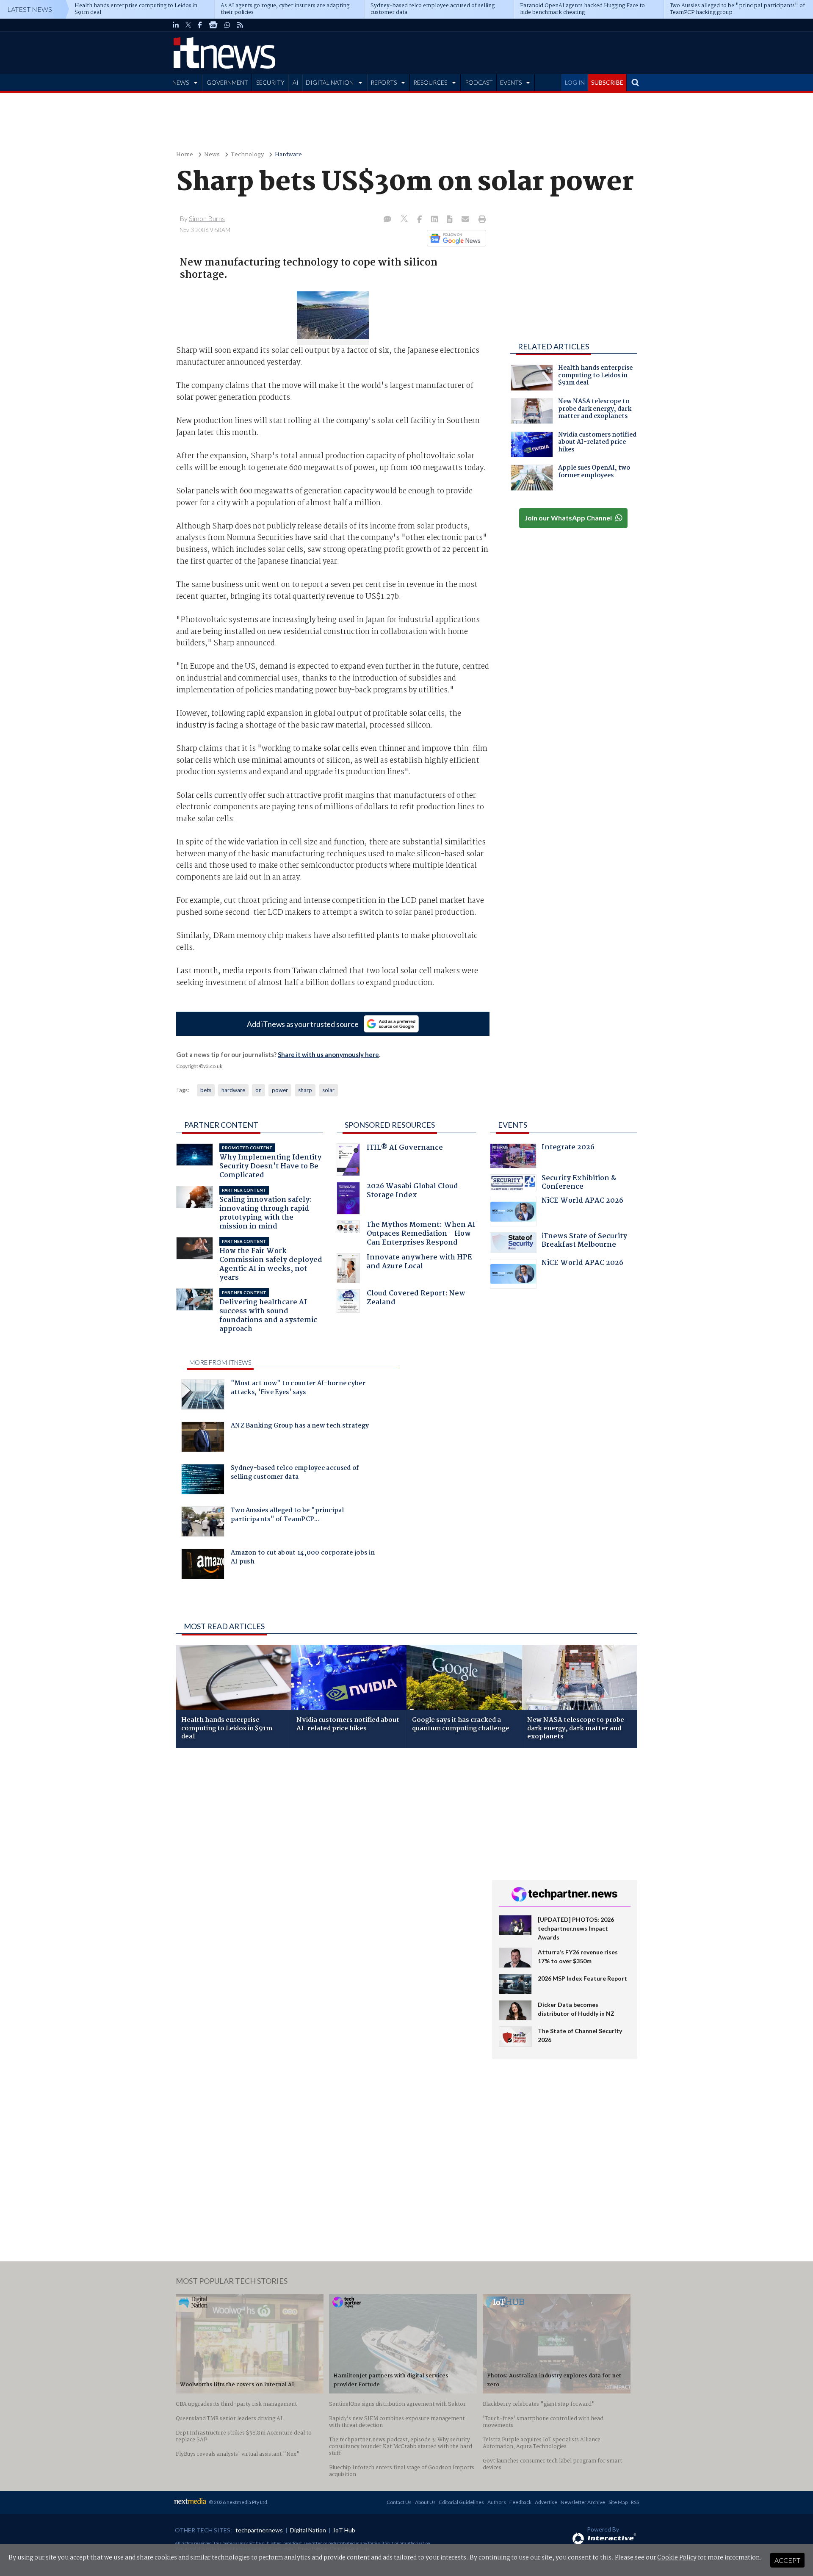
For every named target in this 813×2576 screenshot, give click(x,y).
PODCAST (479, 82)
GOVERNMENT (227, 82)
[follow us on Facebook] (200, 25)
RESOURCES (430, 82)
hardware (233, 1090)
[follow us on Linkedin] (176, 25)
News (212, 155)
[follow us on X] (188, 25)
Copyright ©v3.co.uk (199, 1066)
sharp (305, 1090)
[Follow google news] (455, 238)
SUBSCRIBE (607, 82)
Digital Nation (308, 2530)
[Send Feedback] (450, 220)
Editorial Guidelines (462, 2502)
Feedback (520, 2502)
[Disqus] (328, 1868)
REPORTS (384, 82)
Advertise (546, 2502)
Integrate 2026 (568, 1148)
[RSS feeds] (240, 25)
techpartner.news (259, 2530)
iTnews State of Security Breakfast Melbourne (584, 1241)
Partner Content (221, 1125)
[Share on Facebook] (420, 220)
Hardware (288, 155)
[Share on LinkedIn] (435, 220)
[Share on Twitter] (405, 220)
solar (328, 1090)
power (280, 1090)
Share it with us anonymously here (328, 1054)
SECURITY (270, 82)
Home (185, 155)
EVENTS (511, 82)
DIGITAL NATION (330, 82)
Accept (787, 2560)
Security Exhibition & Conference (579, 1183)
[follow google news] (213, 25)
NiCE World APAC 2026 (582, 1202)
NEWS (181, 82)
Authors (497, 2502)
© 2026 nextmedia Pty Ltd (238, 2502)
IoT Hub (344, 2530)
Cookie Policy (677, 2558)
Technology (247, 155)
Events (513, 1125)
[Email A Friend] (466, 220)
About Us (425, 2502)
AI (296, 82)
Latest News (30, 9)
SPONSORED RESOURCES (390, 1125)
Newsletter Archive (583, 2502)
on (259, 1090)
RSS (635, 2502)
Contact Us (399, 2502)
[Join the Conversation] (387, 220)
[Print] (480, 220)
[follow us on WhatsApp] (227, 25)
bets (206, 1090)
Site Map (618, 2502)
